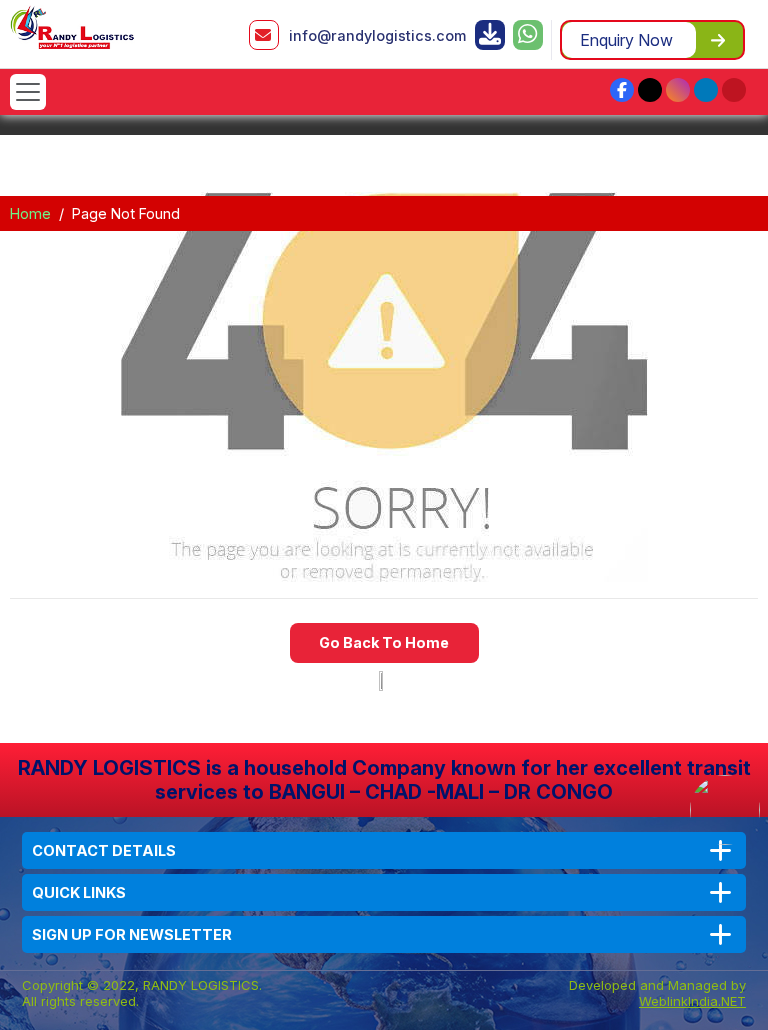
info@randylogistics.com (377, 35)
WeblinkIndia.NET (692, 1001)
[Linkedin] (706, 90)
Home (30, 213)
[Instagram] (678, 90)
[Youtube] (734, 90)
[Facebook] (622, 90)
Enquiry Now (626, 40)
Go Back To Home (384, 642)
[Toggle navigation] (28, 92)
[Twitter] (650, 90)
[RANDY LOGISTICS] (72, 26)
